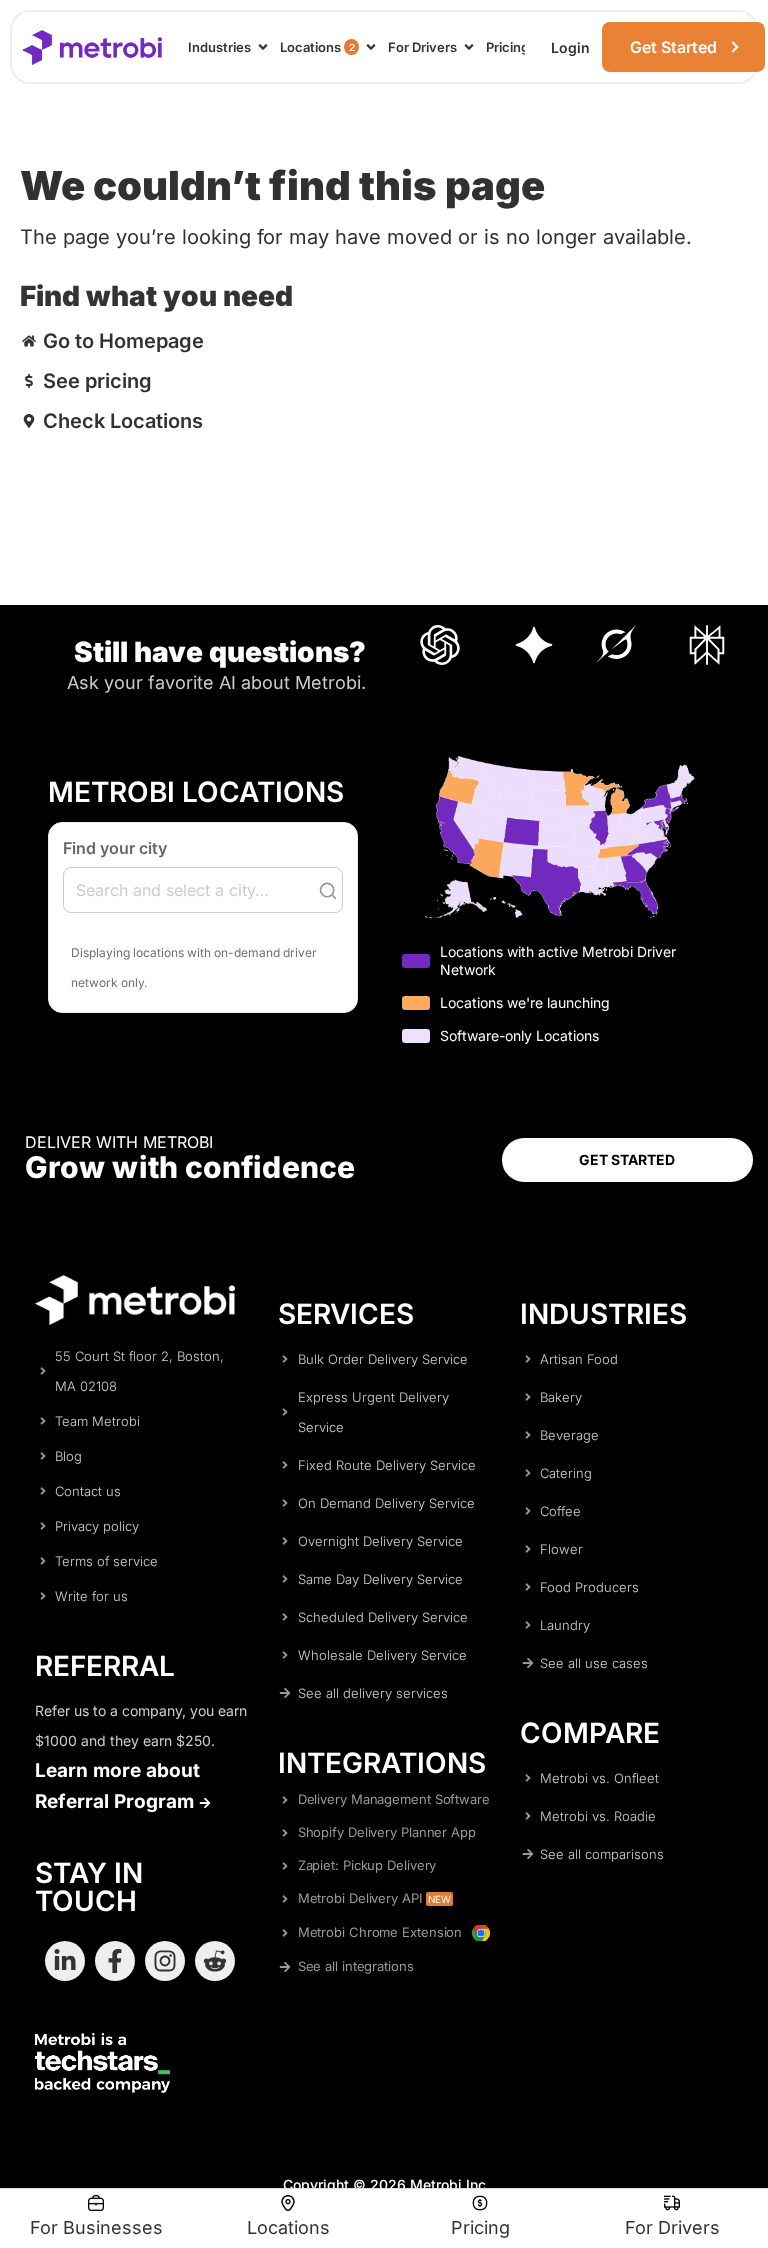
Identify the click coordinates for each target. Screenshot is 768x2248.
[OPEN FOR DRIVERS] (469, 47)
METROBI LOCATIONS (196, 792)
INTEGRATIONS (382, 1763)
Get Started (673, 47)
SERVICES (346, 1314)
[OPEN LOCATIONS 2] (371, 47)
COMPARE (590, 1733)
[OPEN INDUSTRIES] (263, 47)
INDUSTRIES (603, 1314)
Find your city (115, 848)
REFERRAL (105, 1666)
